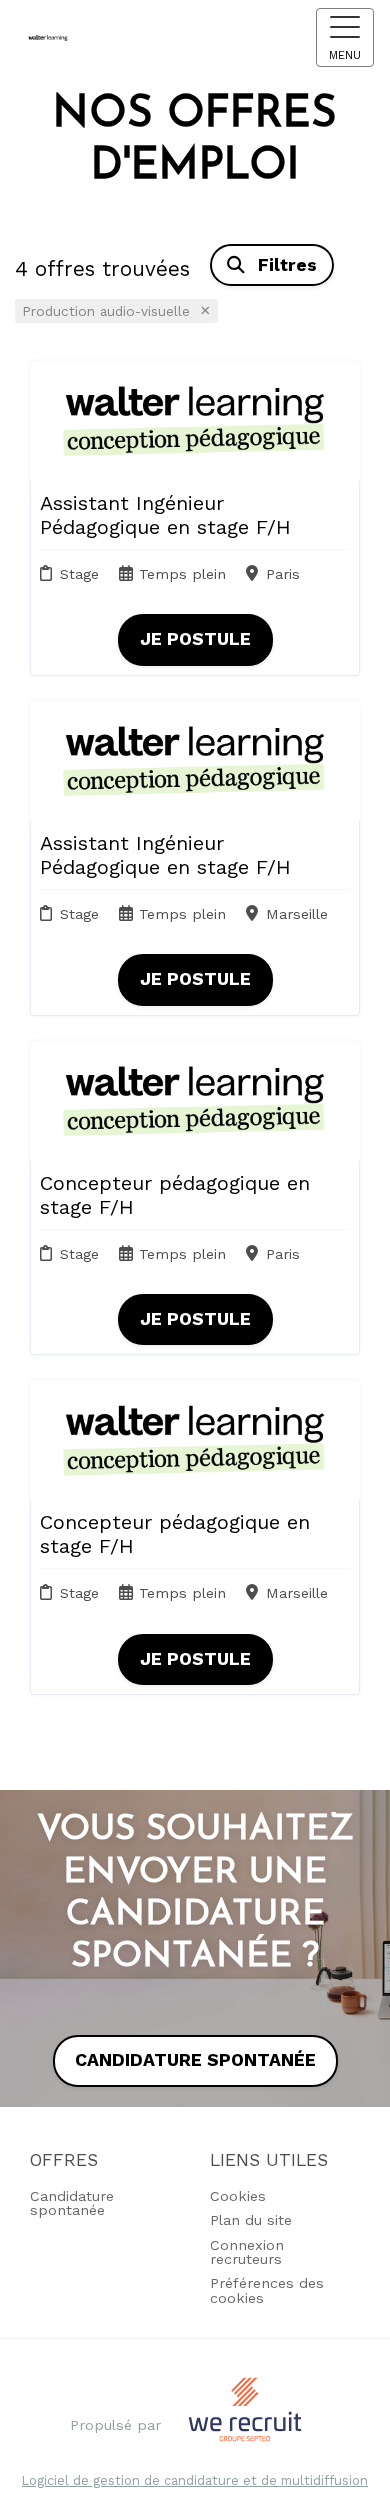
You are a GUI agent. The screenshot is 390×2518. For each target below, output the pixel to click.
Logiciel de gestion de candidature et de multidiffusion (195, 2481)
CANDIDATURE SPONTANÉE (195, 2060)
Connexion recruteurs (247, 2252)
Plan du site (251, 2220)
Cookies (238, 2196)
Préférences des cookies (267, 2290)
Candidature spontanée (72, 2203)
